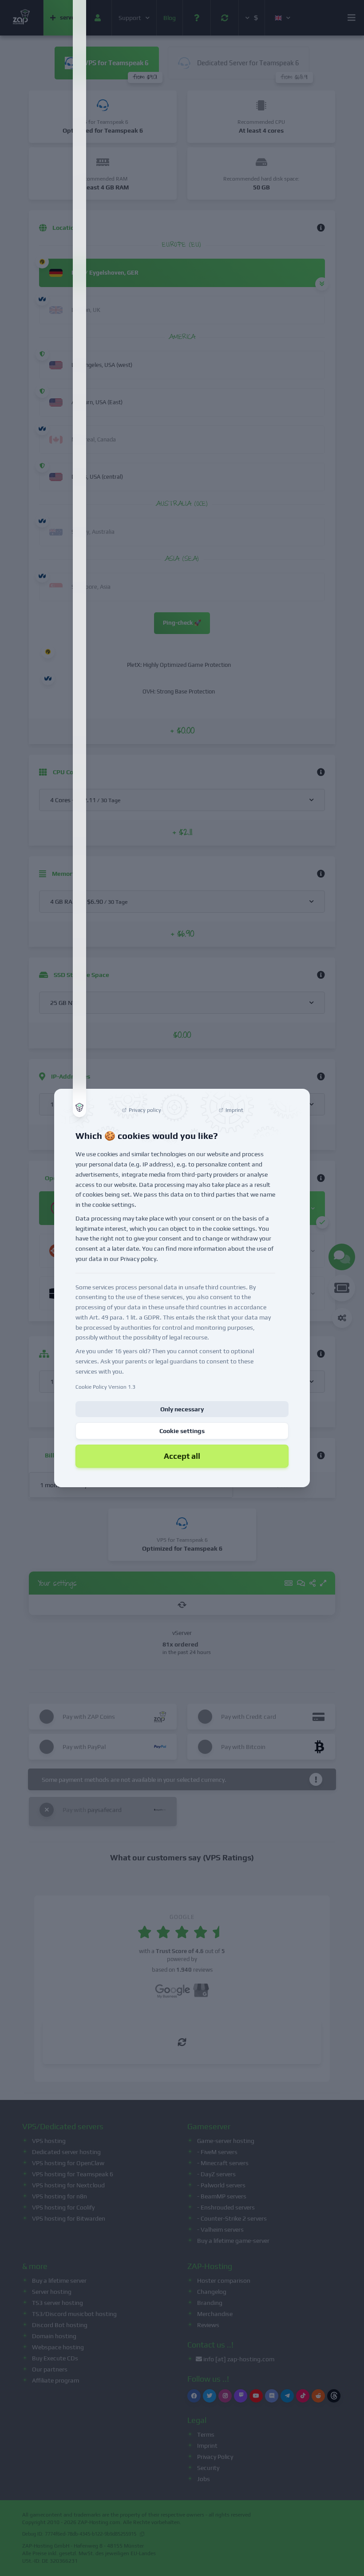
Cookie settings (182, 1431)
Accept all (182, 1456)
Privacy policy (138, 1259)
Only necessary (182, 1409)
